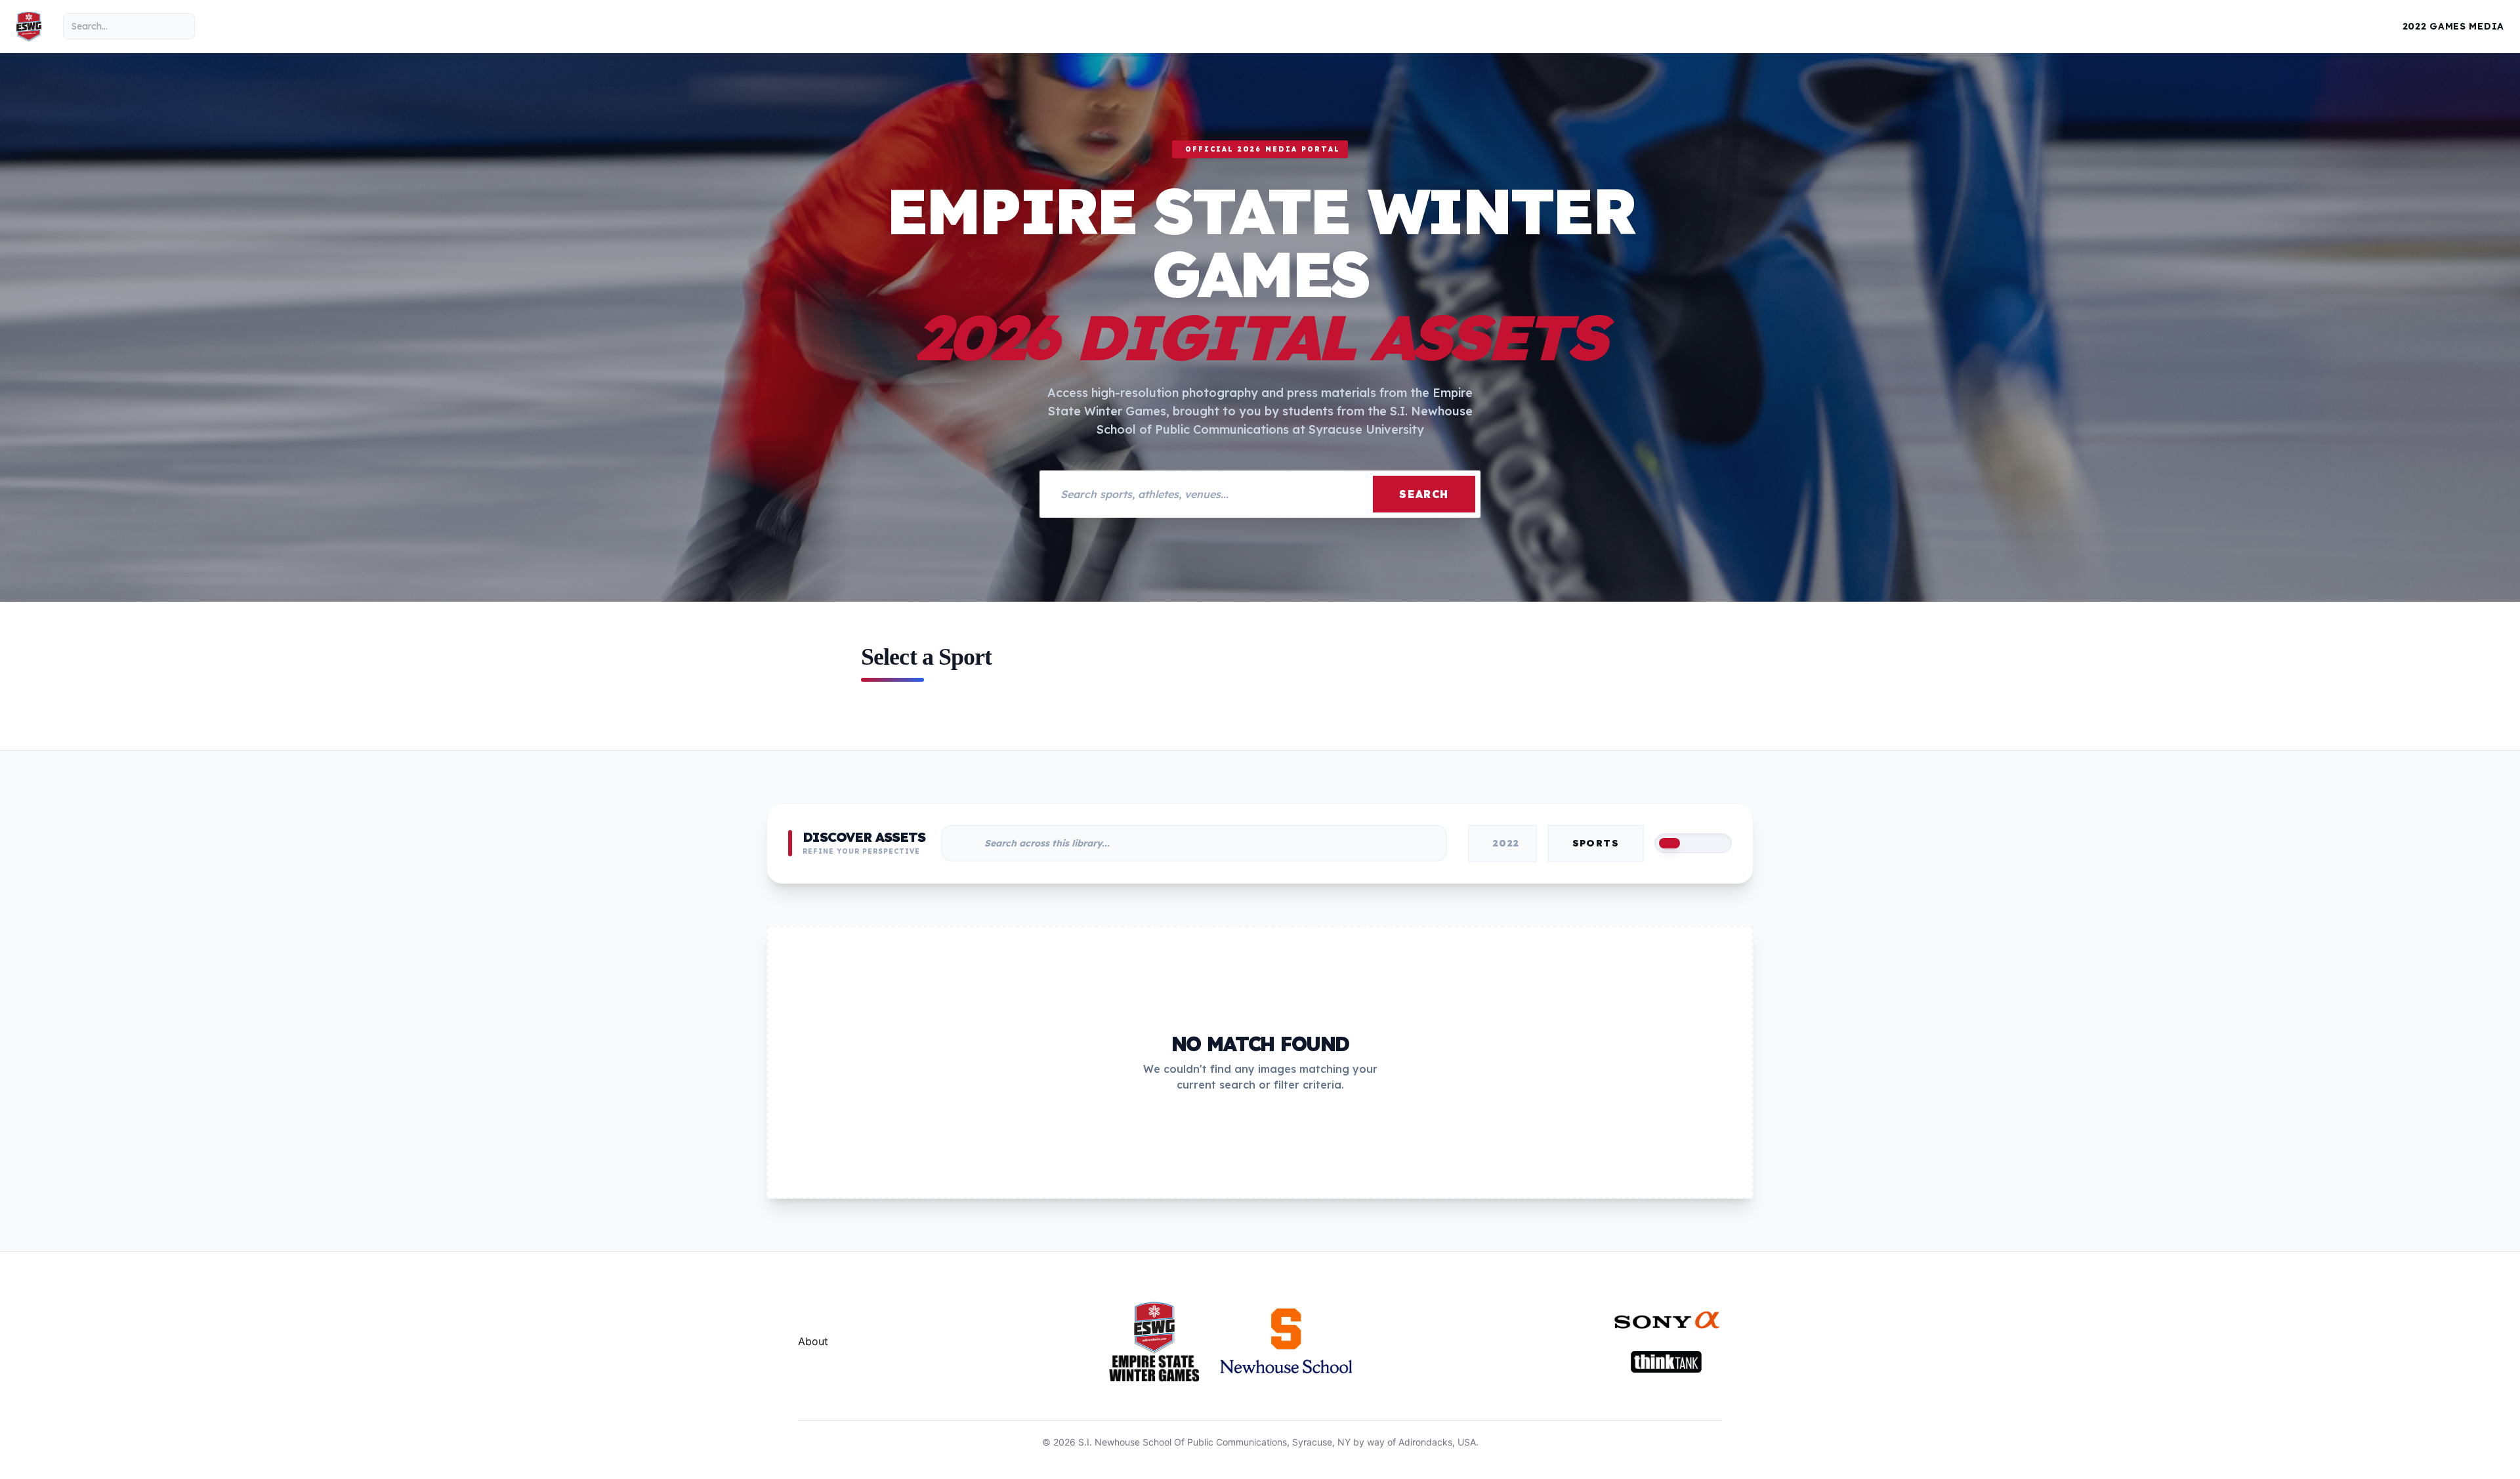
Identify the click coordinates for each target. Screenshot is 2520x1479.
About (813, 1341)
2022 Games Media (2453, 26)
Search (1424, 494)
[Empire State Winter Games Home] (29, 26)
